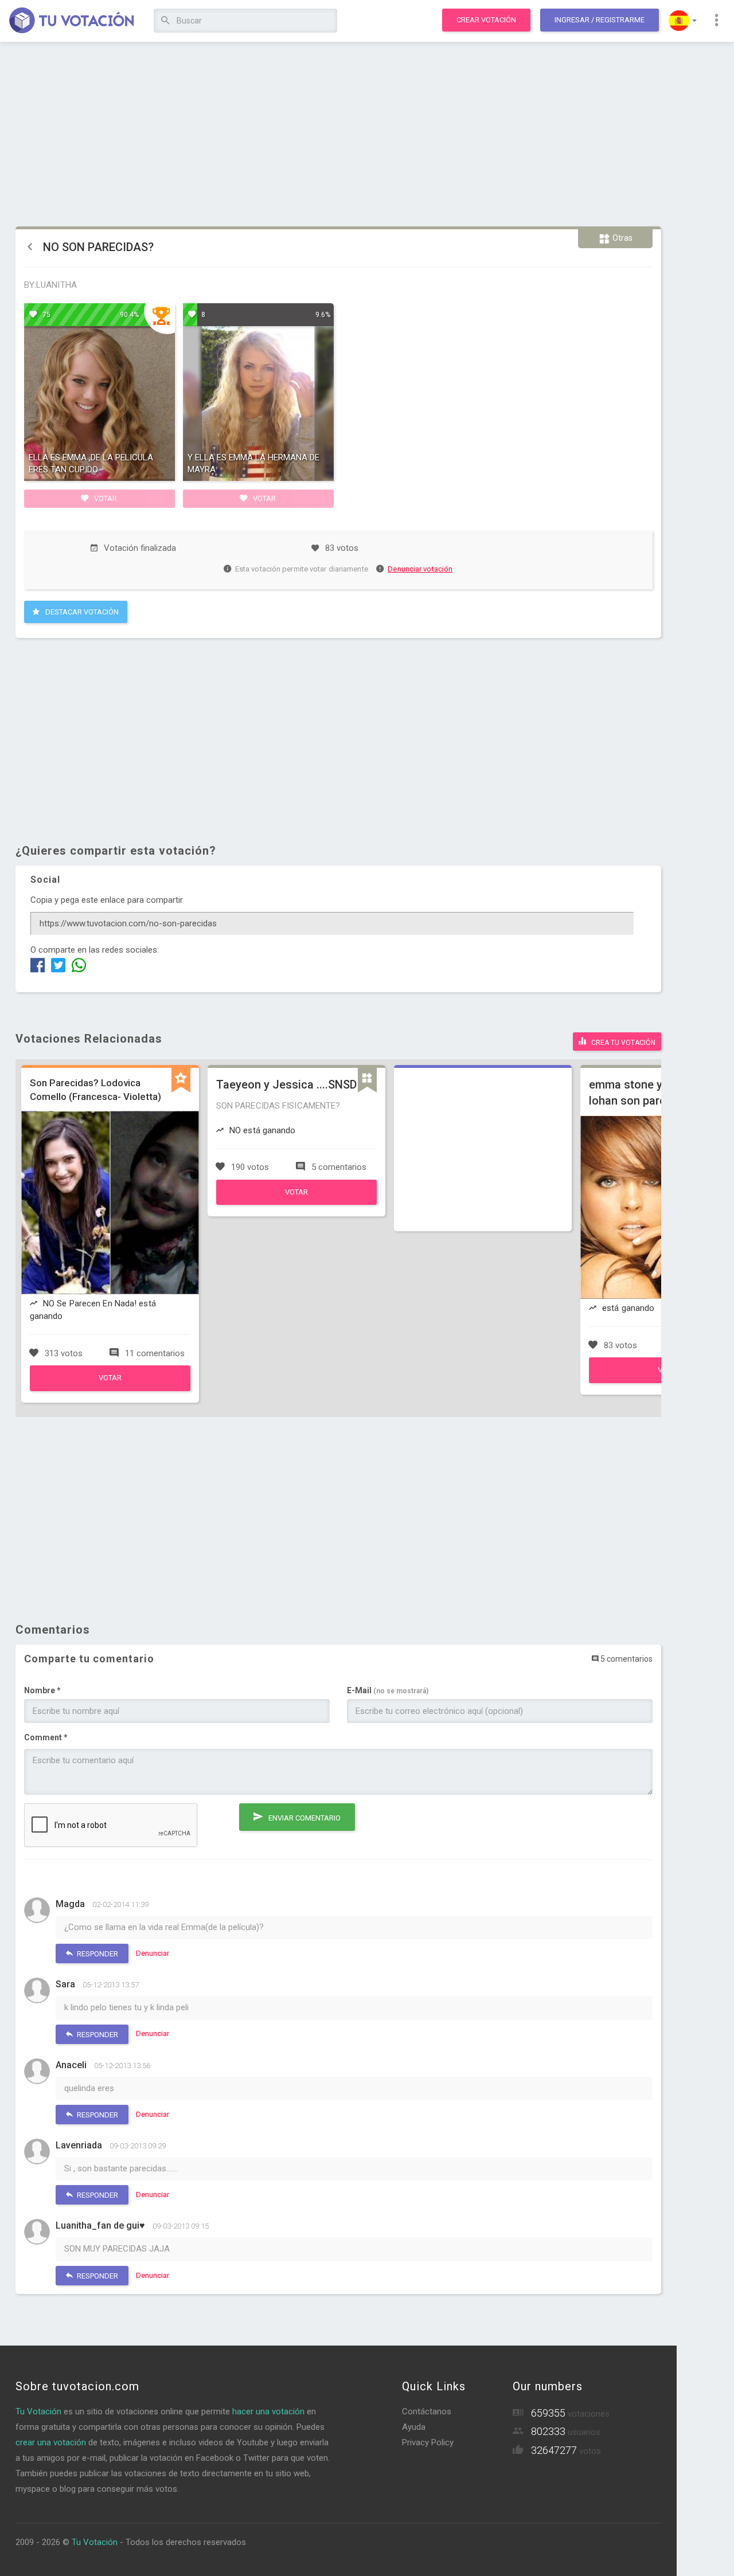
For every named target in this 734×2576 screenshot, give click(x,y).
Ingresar (600, 20)
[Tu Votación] (72, 21)
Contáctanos (427, 2411)
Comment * (46, 1737)
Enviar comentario (304, 1818)
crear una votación (51, 2442)
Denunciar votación (420, 569)
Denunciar (153, 1953)
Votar (105, 498)
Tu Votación (38, 2411)
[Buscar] (165, 21)
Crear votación (486, 20)
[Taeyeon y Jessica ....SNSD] (296, 1202)
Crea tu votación (622, 1043)
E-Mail (388, 1690)
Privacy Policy (428, 2442)
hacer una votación (268, 2411)
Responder (97, 1954)
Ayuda (414, 2427)
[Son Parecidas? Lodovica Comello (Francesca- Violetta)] (110, 1388)
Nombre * (42, 1690)
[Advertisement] (338, 135)
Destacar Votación (81, 612)
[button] (683, 21)
